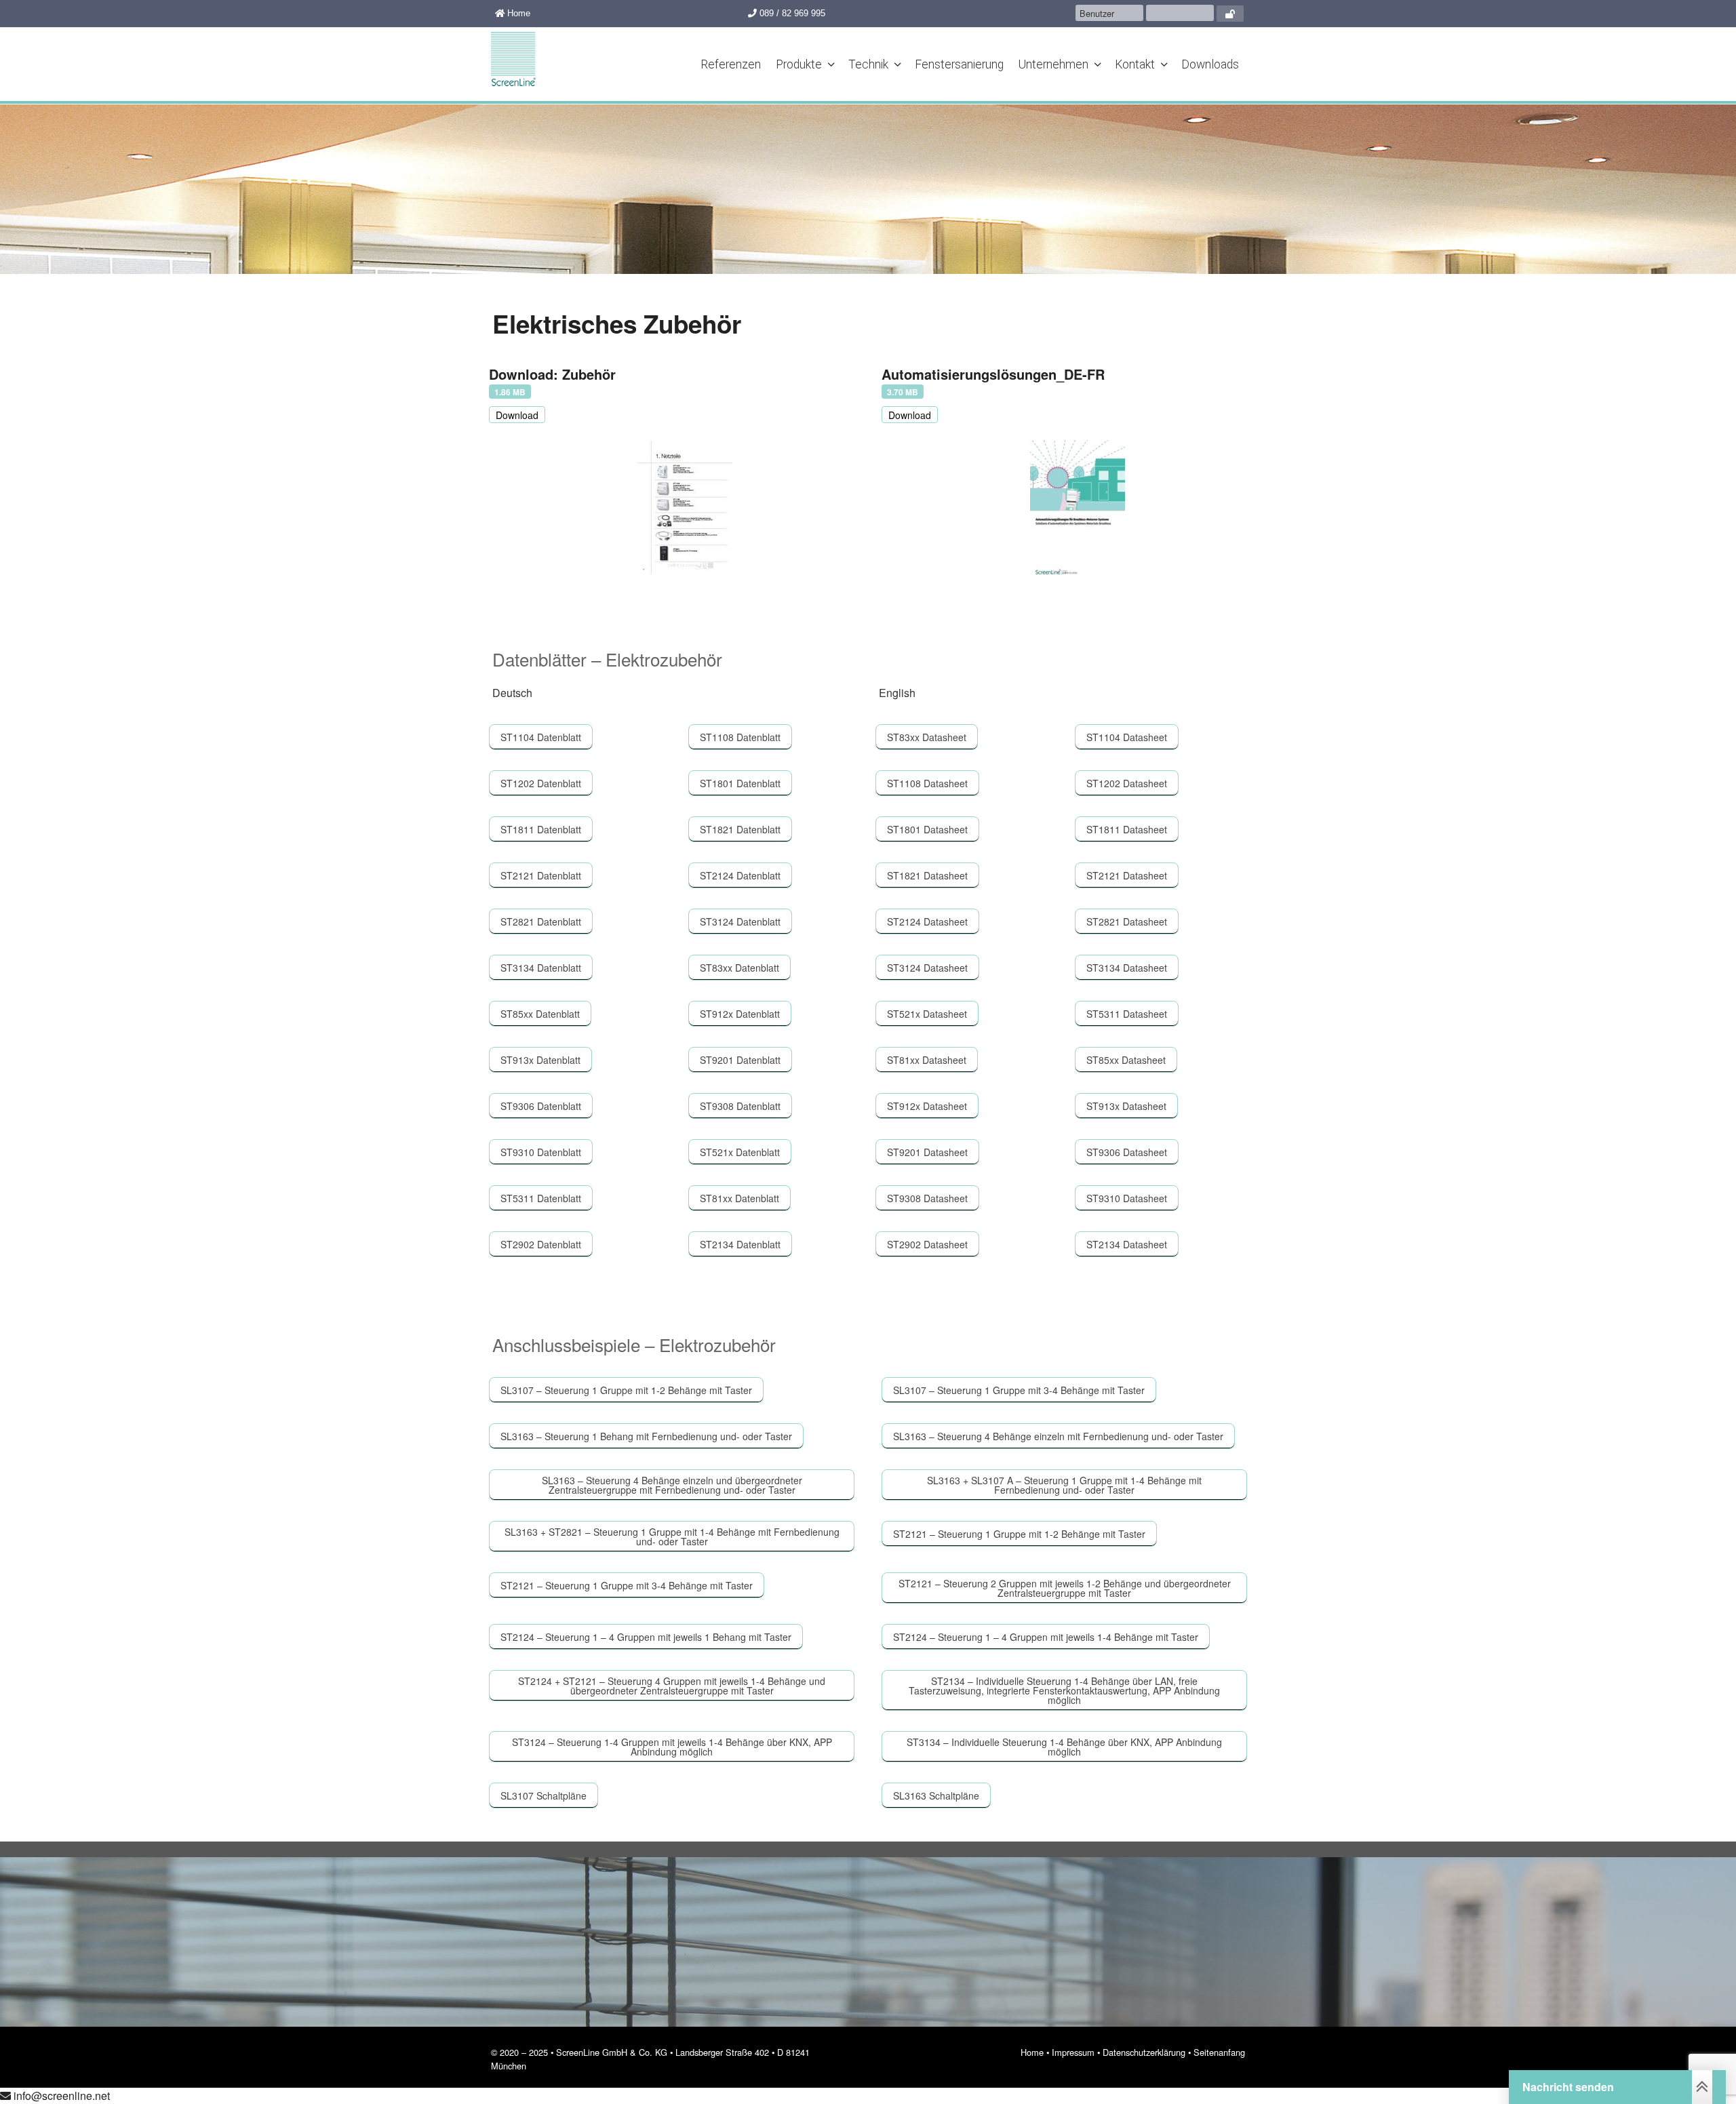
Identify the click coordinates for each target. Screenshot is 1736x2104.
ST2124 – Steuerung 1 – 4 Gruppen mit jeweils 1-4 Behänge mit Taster (1046, 1637)
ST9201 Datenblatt (740, 1060)
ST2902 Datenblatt (541, 1244)
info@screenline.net (60, 2096)
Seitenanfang (1219, 2052)
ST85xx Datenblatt (540, 1014)
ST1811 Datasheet (1127, 829)
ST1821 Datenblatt (740, 829)
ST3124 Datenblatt (740, 921)
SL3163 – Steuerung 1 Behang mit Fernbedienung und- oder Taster (646, 1436)
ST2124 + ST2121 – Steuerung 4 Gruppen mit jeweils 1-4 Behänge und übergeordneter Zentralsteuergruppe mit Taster (672, 1686)
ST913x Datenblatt (540, 1060)
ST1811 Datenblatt (541, 829)
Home (517, 13)
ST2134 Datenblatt (740, 1244)
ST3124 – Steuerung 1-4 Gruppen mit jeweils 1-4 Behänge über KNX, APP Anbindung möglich (672, 1747)
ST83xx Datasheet (927, 737)
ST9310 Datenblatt (541, 1152)
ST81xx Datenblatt (739, 1198)
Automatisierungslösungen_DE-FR (993, 374)
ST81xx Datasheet (927, 1060)
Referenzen (731, 64)
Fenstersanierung (959, 64)
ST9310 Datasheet (1127, 1198)
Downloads (1210, 64)
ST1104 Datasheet (1127, 737)
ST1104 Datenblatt (541, 737)
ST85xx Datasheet (1126, 1060)
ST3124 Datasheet (927, 968)
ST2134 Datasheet (1127, 1244)
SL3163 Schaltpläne (936, 1795)
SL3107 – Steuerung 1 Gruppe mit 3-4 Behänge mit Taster (1019, 1390)
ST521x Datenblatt (740, 1152)
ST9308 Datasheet (927, 1198)
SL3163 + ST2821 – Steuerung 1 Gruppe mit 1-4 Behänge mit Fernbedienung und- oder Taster (672, 1536)
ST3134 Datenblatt (541, 968)
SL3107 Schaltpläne (544, 1795)
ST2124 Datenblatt (740, 875)
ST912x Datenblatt (740, 1014)
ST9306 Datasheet (1127, 1152)
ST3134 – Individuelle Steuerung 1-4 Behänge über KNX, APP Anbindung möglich (1064, 1747)
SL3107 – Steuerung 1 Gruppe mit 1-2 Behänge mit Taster (626, 1390)
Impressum (1073, 2052)
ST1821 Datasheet (927, 875)
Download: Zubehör (552, 374)
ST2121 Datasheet (1127, 875)
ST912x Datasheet (927, 1106)
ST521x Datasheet (927, 1014)
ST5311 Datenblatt (541, 1198)
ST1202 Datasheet (1127, 783)
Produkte (799, 64)
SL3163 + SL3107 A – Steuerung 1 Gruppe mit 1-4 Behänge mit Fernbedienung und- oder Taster (1064, 1485)
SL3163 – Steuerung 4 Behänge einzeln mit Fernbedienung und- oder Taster (1058, 1436)
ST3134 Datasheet (1127, 968)
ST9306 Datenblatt (541, 1106)
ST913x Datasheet (1126, 1106)
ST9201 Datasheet (927, 1152)
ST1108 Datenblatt (740, 737)
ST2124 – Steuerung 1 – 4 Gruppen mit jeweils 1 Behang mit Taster (646, 1637)
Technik (868, 64)
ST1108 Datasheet (927, 783)
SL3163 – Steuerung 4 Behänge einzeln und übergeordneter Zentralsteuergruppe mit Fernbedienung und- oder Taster (672, 1485)
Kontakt (1135, 64)
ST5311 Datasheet (1127, 1014)
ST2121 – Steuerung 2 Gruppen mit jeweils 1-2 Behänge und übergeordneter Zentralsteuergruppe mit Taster (1065, 1588)
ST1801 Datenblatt (740, 783)
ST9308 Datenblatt (740, 1106)
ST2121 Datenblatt (541, 875)
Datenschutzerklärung (1144, 2052)
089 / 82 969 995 (791, 13)
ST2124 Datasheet (927, 921)
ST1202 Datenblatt (541, 783)
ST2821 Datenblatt (541, 921)
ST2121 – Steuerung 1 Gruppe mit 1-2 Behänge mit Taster (1019, 1534)
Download (517, 415)
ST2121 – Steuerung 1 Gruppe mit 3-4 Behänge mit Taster (627, 1585)
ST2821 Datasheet (1127, 921)
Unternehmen (1053, 64)
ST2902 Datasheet (927, 1244)
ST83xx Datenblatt (739, 968)
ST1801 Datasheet (927, 829)
